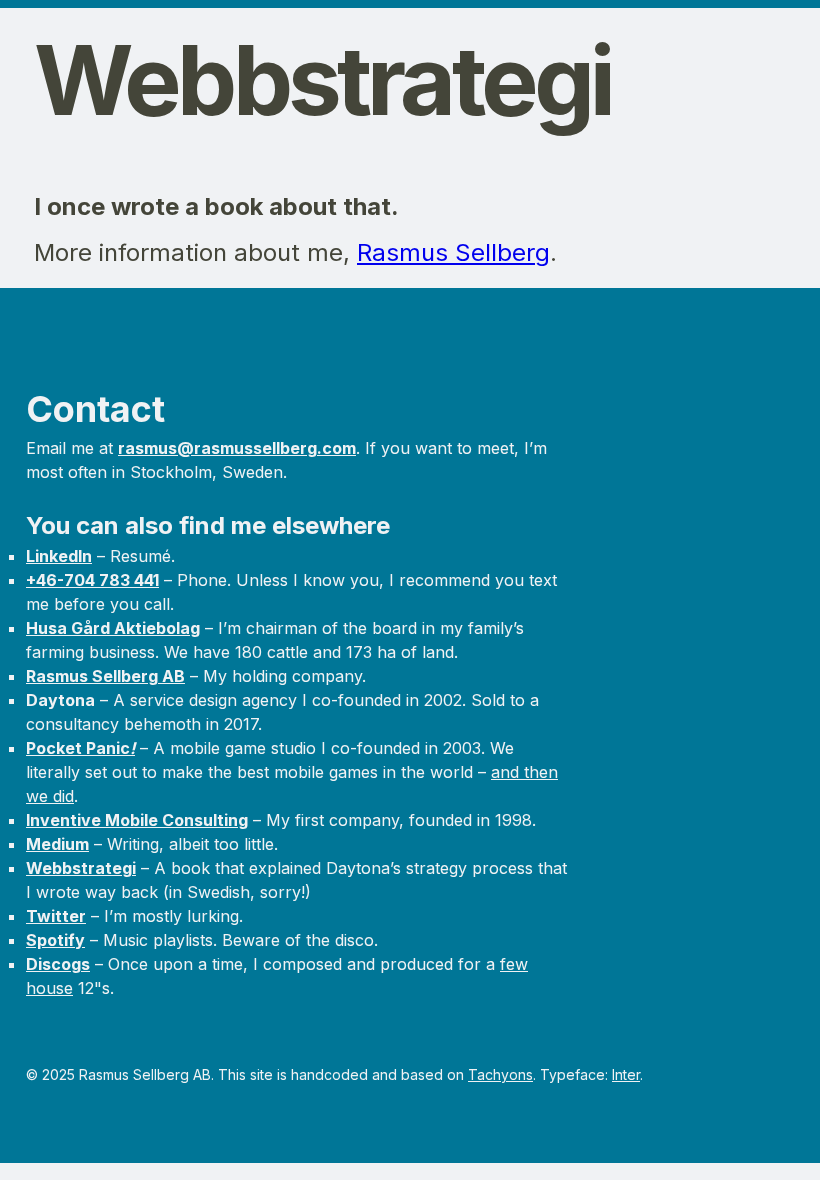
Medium (57, 844)
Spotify (55, 940)
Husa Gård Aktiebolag (113, 628)
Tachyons (500, 1074)
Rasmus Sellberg (453, 252)
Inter (626, 1074)
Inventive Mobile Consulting (137, 820)
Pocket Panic (80, 748)
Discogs (58, 964)
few (514, 964)
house (49, 988)
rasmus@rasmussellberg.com (237, 448)
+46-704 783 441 (92, 580)
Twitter (56, 916)
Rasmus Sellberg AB (105, 676)
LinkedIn (59, 556)
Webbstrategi (81, 868)
